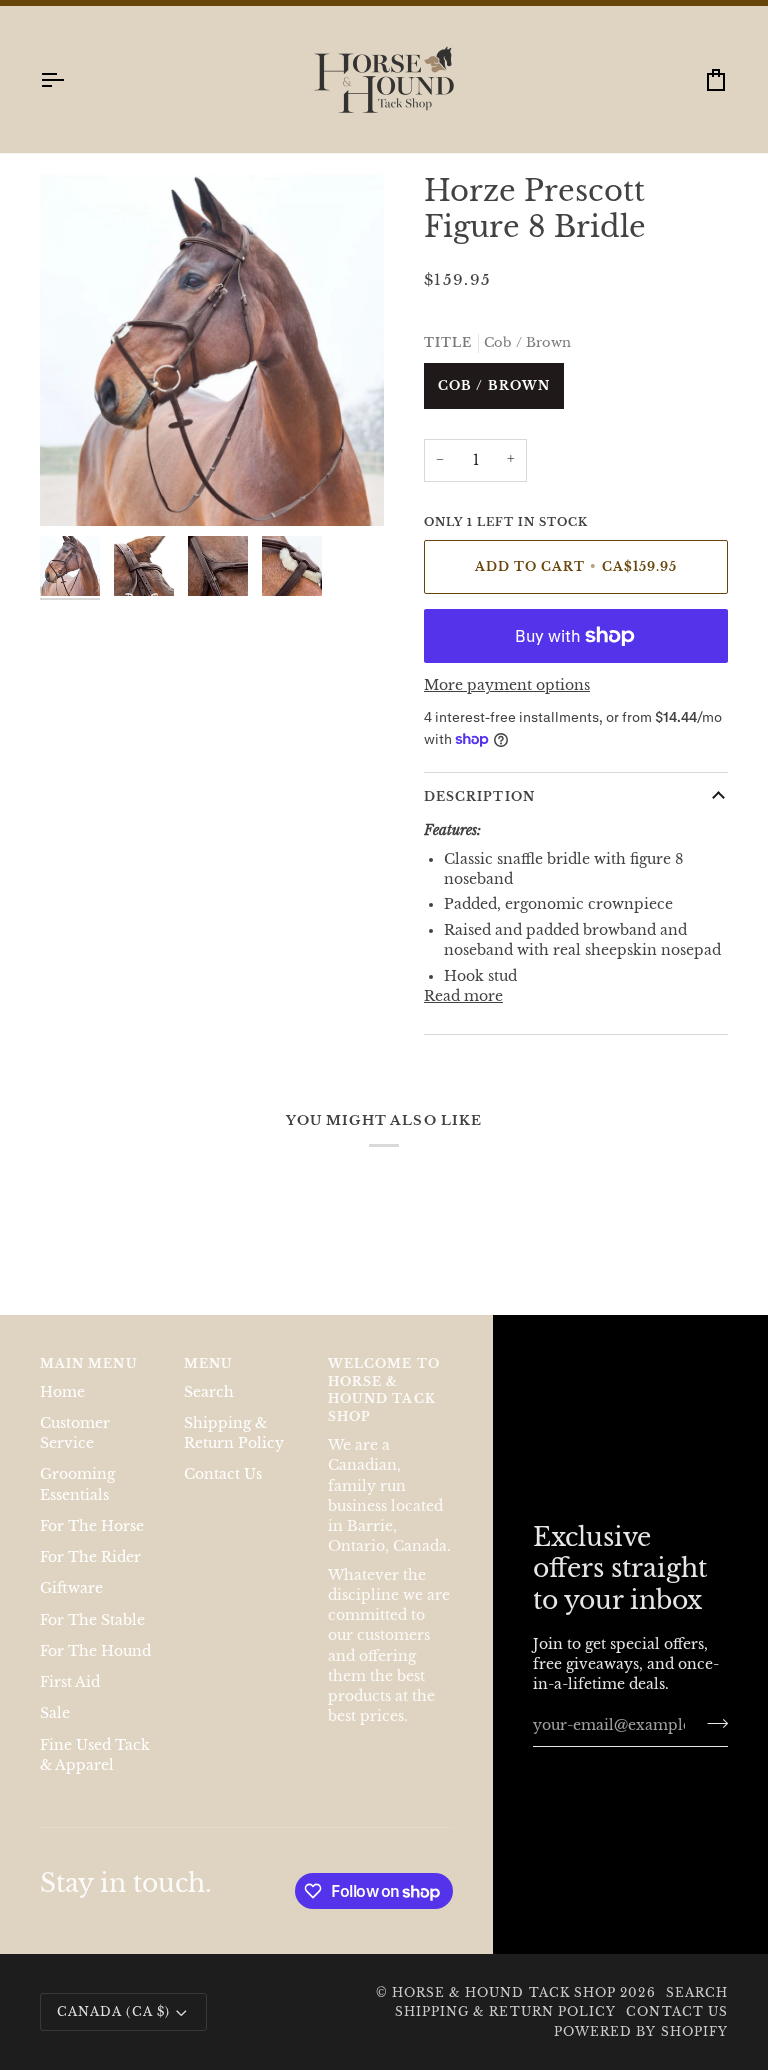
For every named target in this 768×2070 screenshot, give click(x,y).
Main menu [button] (89, 1363)
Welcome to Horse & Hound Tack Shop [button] (384, 1390)
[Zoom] (77, 488)
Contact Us (223, 1474)
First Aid (70, 1682)
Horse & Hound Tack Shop (506, 1992)
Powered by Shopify (641, 2031)
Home (62, 1392)
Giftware (71, 1588)
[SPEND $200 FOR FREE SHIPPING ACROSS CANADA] (384, 3)
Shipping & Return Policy (506, 2011)
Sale (55, 1713)
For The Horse (92, 1526)
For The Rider (90, 1557)
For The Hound (95, 1651)
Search (209, 1392)
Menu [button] (208, 1363)
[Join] (711, 1723)
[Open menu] (70, 79)
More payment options (507, 685)
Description (479, 796)
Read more (463, 996)
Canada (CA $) (113, 2011)
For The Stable (92, 1620)
